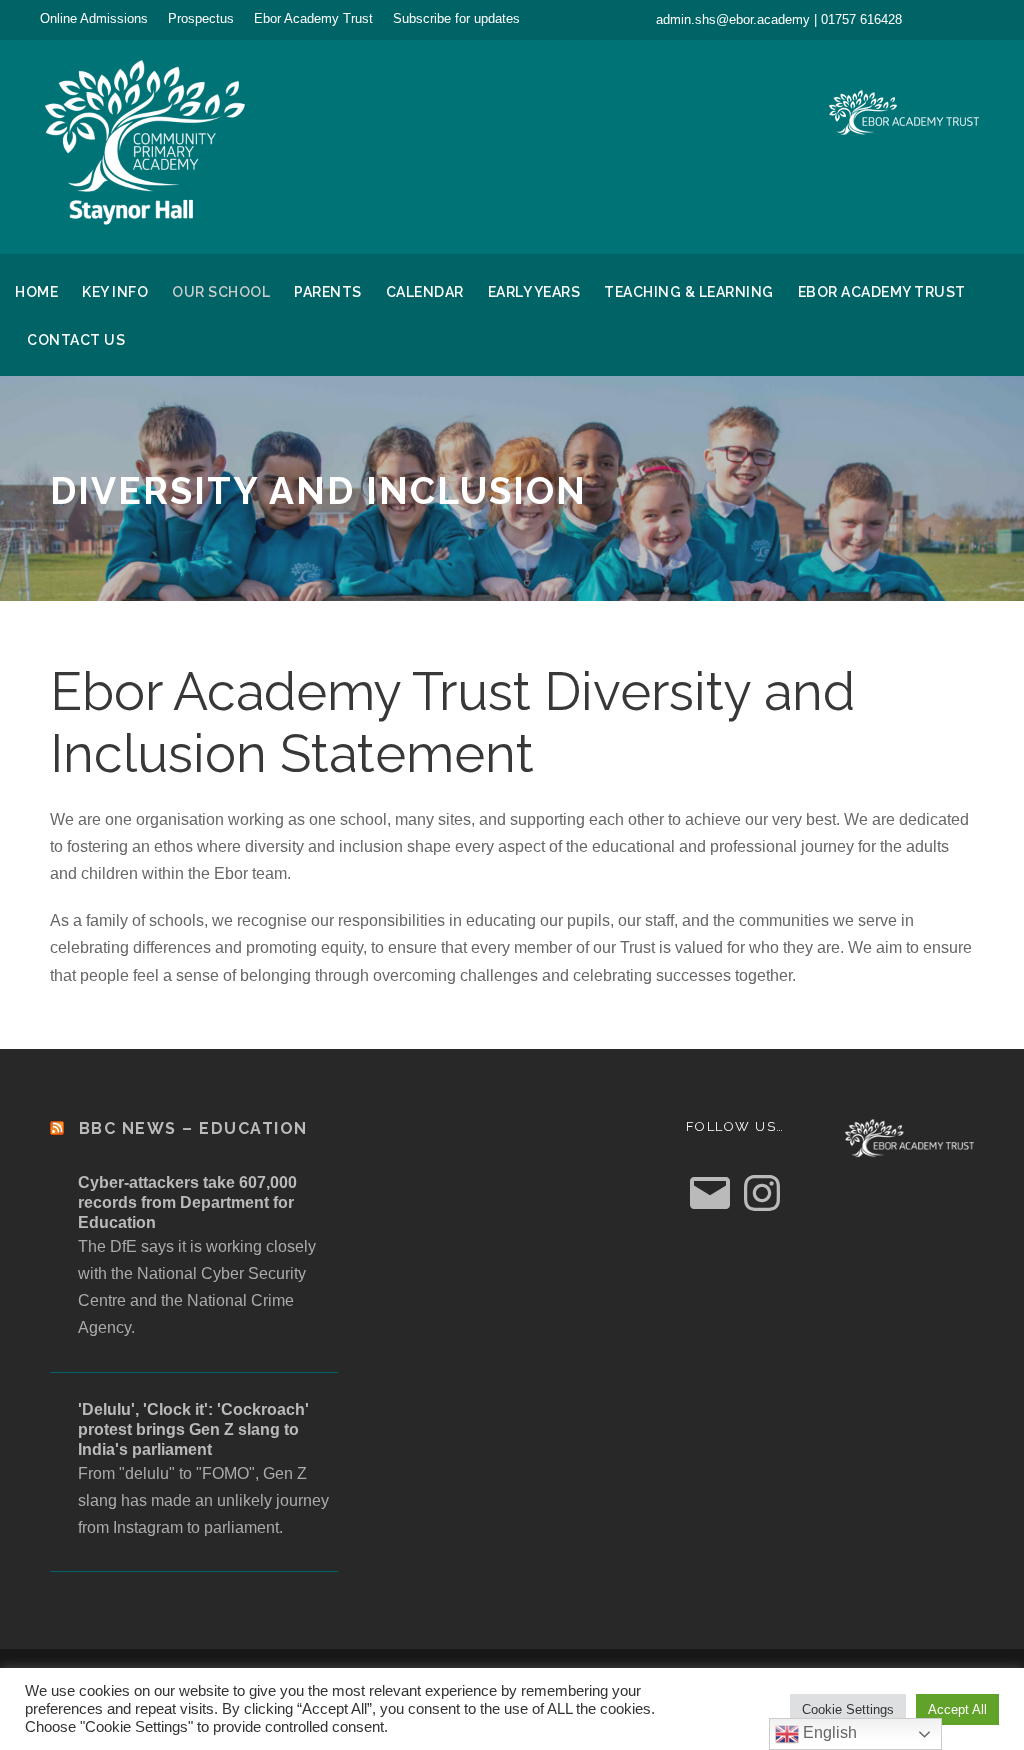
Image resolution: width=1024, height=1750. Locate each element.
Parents (328, 292)
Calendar (425, 292)
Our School (221, 292)
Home (36, 292)
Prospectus (201, 18)
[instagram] (978, 19)
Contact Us (76, 340)
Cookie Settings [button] (848, 1709)
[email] (942, 19)
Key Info (115, 292)
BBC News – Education (193, 1128)
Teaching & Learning (689, 292)
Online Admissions (94, 18)
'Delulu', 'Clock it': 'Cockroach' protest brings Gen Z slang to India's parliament (193, 1429)
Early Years (534, 292)
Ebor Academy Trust (313, 18)
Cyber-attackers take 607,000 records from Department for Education (187, 1202)
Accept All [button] (957, 1709)
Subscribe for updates (456, 18)
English (828, 1732)
